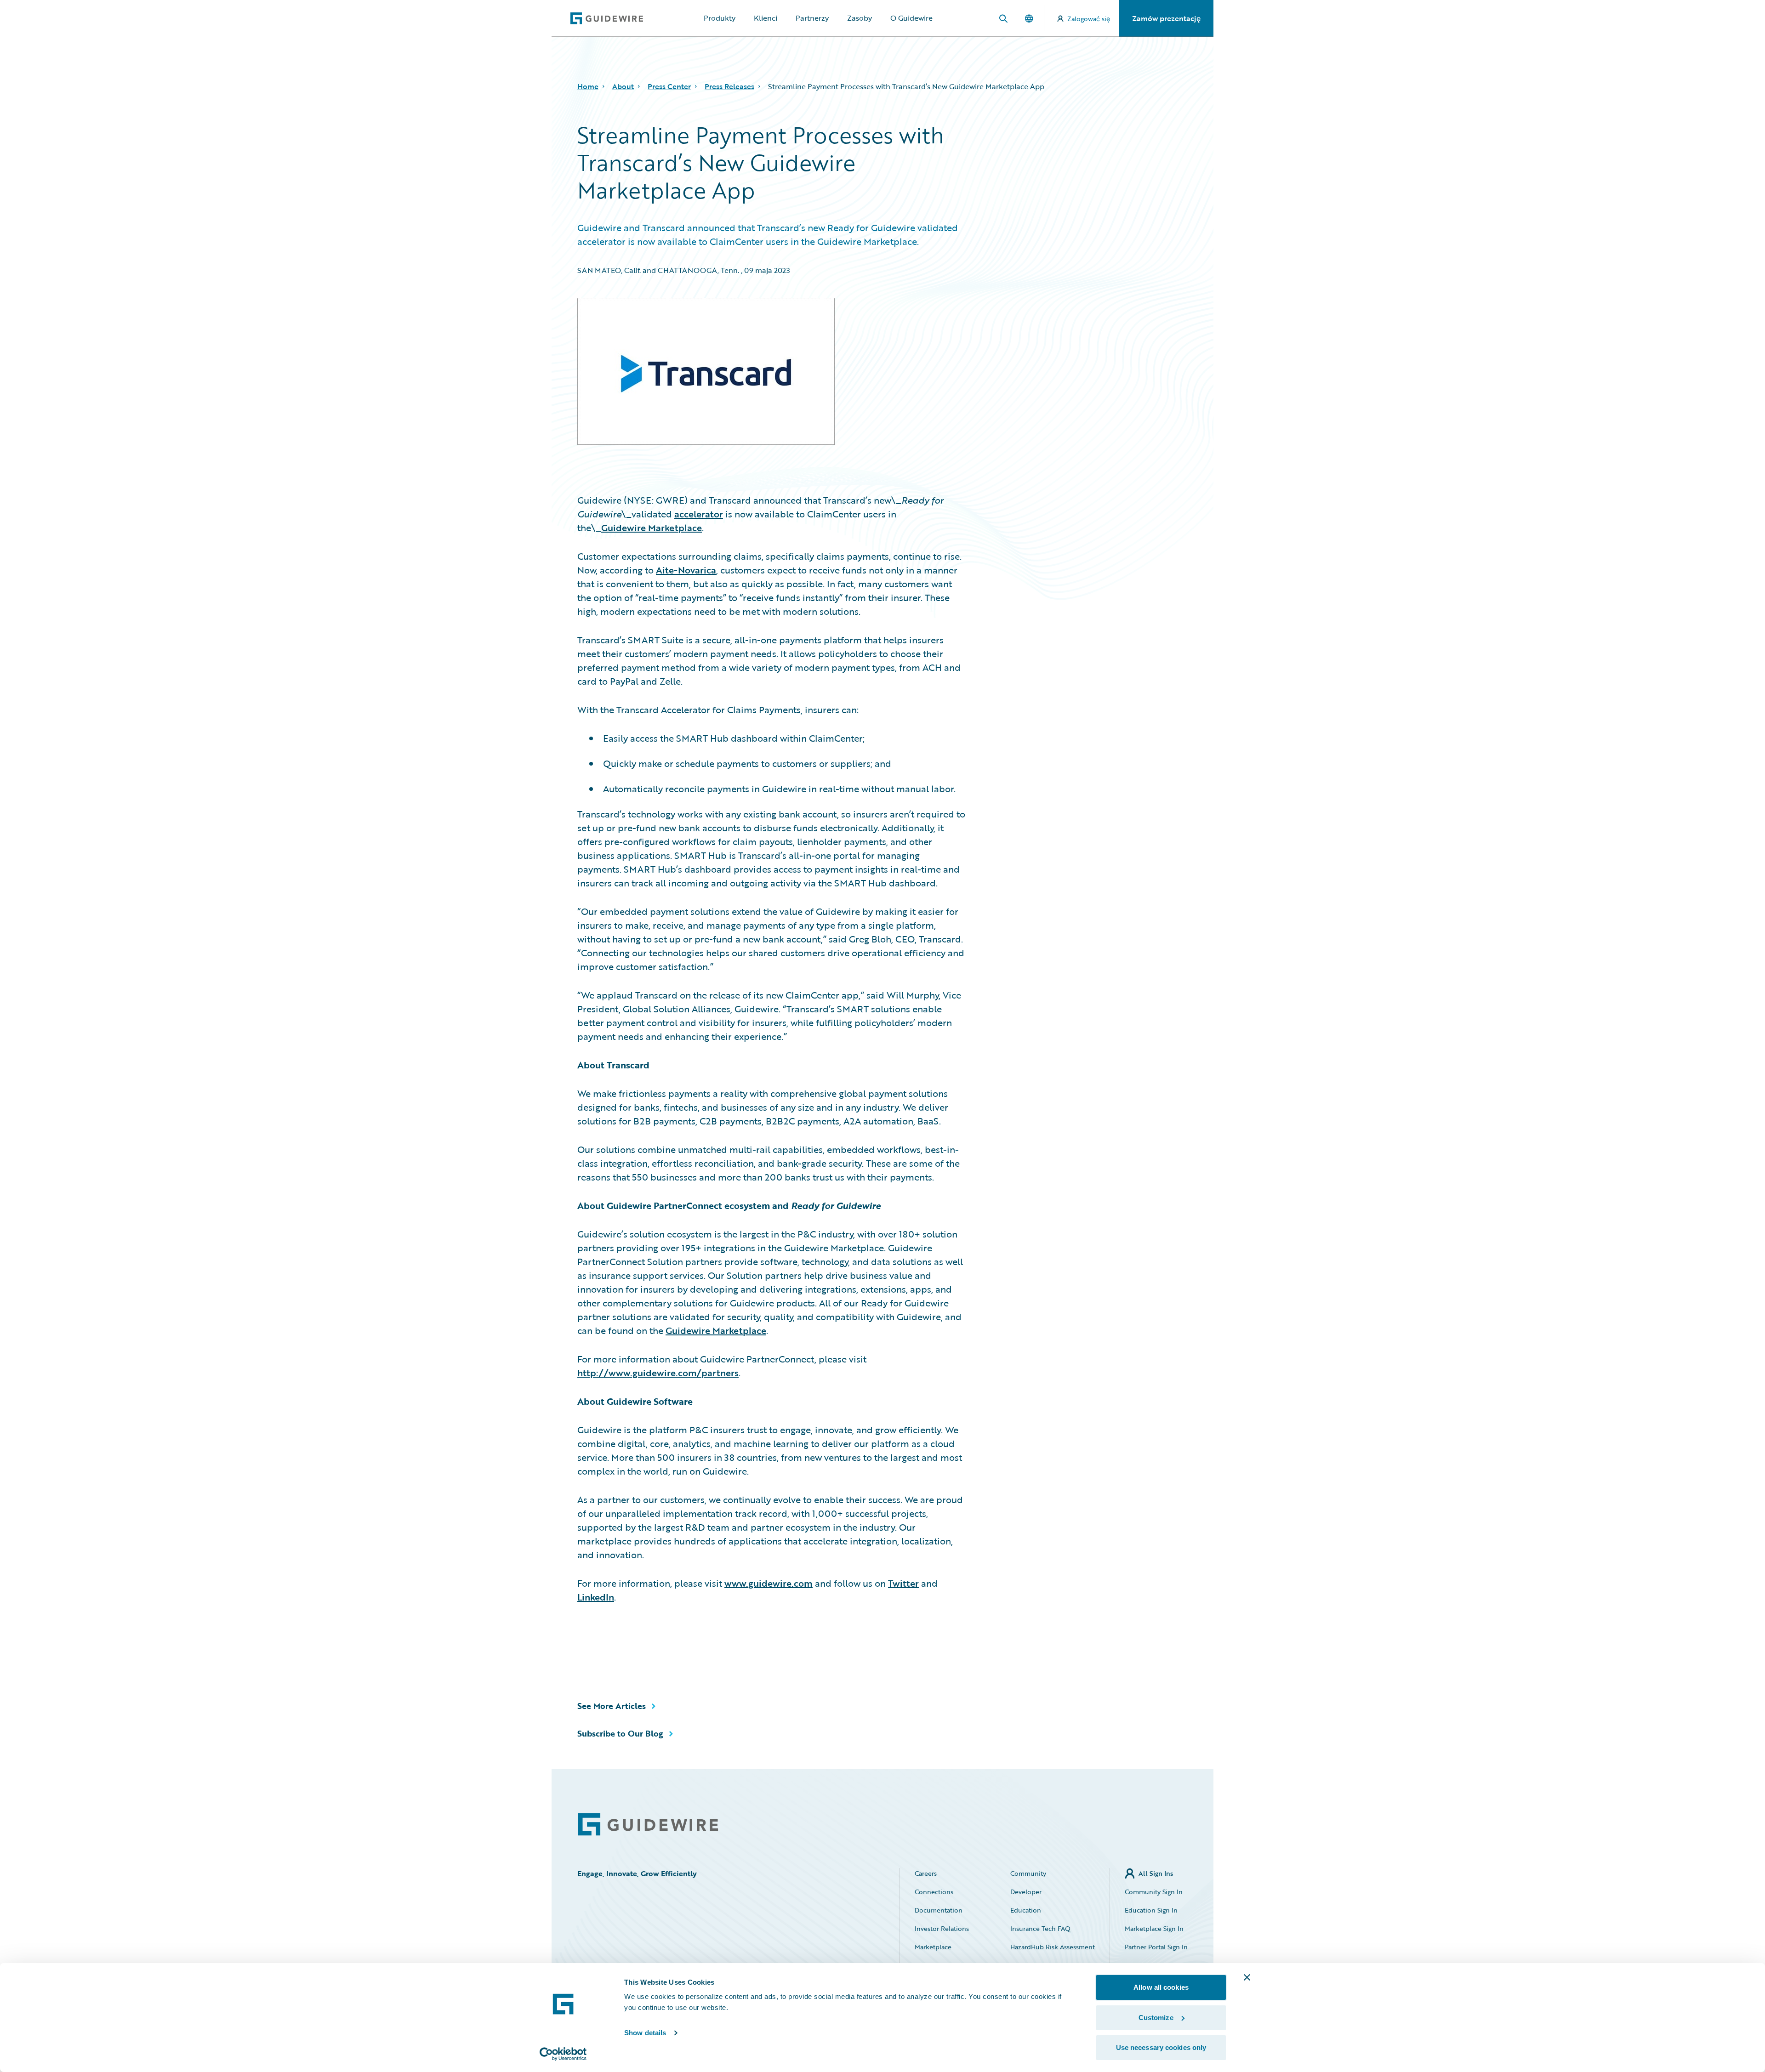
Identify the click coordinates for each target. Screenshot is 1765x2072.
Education (1026, 1910)
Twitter (903, 1583)
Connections (934, 1892)
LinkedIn (596, 1597)
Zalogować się (1089, 19)
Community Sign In (1154, 1892)
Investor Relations (942, 1928)
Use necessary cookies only (1161, 2047)
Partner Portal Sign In (1156, 1947)
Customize (1156, 2018)
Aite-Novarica (686, 570)
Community (1028, 1873)
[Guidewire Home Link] (648, 1825)
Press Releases (729, 86)
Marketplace (933, 1947)
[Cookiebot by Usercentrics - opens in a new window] (563, 2054)
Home (588, 86)
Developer (1026, 1892)
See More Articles (612, 1706)
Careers (926, 1873)
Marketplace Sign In (1154, 1928)
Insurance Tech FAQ (1040, 1928)
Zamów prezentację (1166, 18)
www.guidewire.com (769, 1583)
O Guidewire (911, 18)
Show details (645, 2033)
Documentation (939, 1910)
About (623, 86)
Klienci (766, 18)
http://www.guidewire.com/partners (658, 1373)
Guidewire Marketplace (652, 528)
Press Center (669, 86)
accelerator (699, 514)
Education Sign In (1151, 1910)
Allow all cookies (1161, 1987)
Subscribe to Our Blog (620, 1733)
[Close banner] (1247, 1977)
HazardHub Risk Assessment (1053, 1947)
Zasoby (860, 18)
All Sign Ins (1156, 1873)
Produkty (720, 18)
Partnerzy (812, 18)
